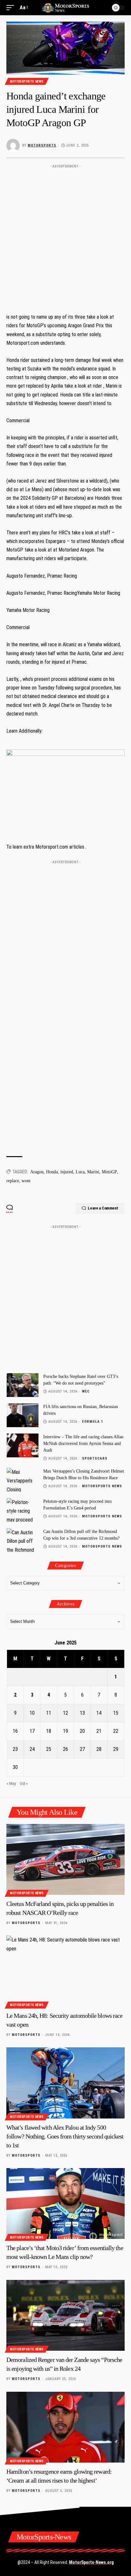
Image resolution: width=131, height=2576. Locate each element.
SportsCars (95, 1458)
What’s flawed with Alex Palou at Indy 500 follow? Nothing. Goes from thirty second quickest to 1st (65, 2136)
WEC (86, 1391)
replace (13, 1181)
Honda (52, 1172)
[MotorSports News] (66, 7)
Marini (93, 1172)
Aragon (37, 1172)
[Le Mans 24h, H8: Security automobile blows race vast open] (65, 1971)
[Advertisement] (65, 237)
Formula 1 (93, 1422)
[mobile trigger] (12, 7)
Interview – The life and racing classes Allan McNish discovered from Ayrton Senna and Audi (83, 1444)
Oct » (24, 1783)
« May (11, 1783)
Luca (80, 1172)
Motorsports (42, 145)
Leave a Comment (103, 1208)
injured (67, 1172)
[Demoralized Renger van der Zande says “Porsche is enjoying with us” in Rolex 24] (65, 2315)
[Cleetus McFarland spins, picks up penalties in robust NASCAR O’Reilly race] (65, 1859)
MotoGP (109, 1172)
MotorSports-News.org (91, 2562)
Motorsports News (27, 81)
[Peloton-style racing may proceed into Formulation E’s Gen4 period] (23, 1510)
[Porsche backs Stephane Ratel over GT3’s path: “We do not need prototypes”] (23, 1385)
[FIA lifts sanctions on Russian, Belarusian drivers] (23, 1415)
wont (26, 1181)
